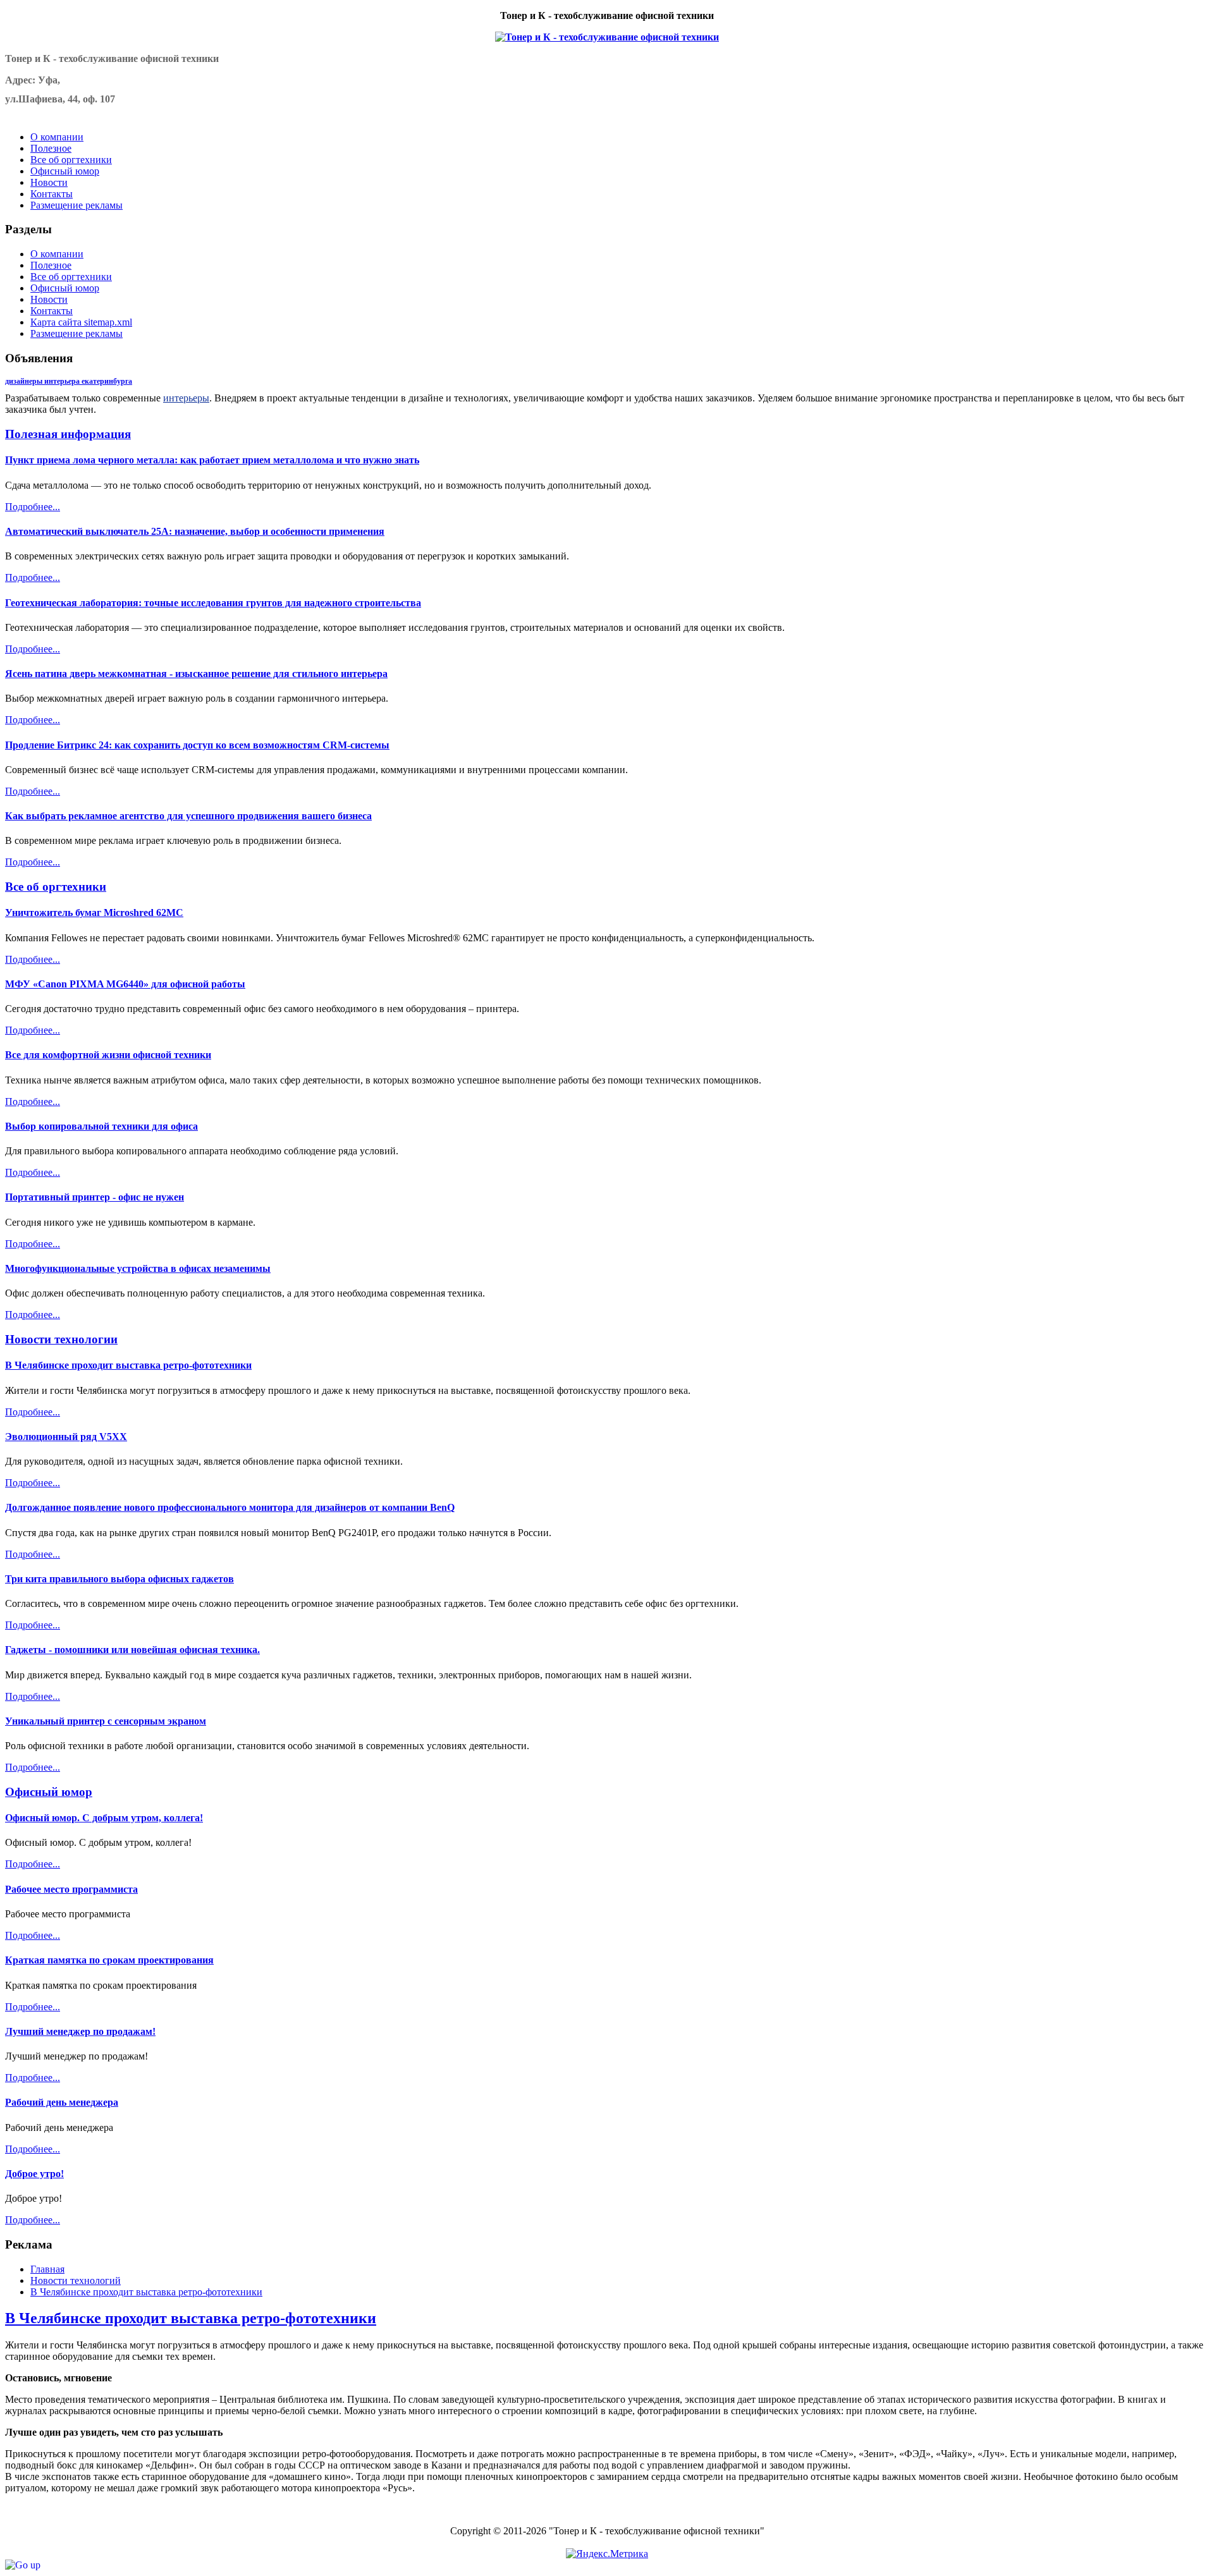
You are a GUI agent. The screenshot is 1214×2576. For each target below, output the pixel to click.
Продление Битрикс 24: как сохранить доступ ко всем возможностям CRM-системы (197, 745)
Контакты (52, 311)
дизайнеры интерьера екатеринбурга (69, 381)
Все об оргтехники (71, 277)
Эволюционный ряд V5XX (66, 1437)
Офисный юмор (65, 288)
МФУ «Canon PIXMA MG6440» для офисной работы (125, 984)
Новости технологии (61, 1339)
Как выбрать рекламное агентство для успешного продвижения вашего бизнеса (188, 816)
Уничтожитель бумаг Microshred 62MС (94, 913)
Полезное (51, 265)
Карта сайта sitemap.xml (81, 322)
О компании (57, 254)
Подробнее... (33, 507)
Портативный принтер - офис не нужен (95, 1197)
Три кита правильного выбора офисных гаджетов (120, 1579)
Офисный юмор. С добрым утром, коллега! (104, 1818)
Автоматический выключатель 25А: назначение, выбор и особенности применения (195, 531)
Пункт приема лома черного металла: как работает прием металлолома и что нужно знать (212, 460)
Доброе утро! (34, 2174)
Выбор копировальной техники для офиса (101, 1126)
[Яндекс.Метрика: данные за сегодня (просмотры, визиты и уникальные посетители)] (607, 2554)
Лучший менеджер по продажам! (80, 2031)
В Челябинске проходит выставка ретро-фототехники (128, 1365)
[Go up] (23, 2565)
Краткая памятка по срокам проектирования (109, 1960)
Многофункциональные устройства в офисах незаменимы (138, 1268)
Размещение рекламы (77, 333)
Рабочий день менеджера (62, 2102)
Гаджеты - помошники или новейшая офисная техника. (132, 1650)
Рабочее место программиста (71, 1889)
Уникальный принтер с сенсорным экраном (106, 1721)
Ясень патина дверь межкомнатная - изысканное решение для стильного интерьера (196, 674)
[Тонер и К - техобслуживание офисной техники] (607, 37)
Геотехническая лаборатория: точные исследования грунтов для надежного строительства (213, 603)
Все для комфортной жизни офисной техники (108, 1055)
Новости (49, 299)
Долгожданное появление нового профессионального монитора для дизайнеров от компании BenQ (230, 1507)
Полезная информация (68, 434)
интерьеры (186, 398)
